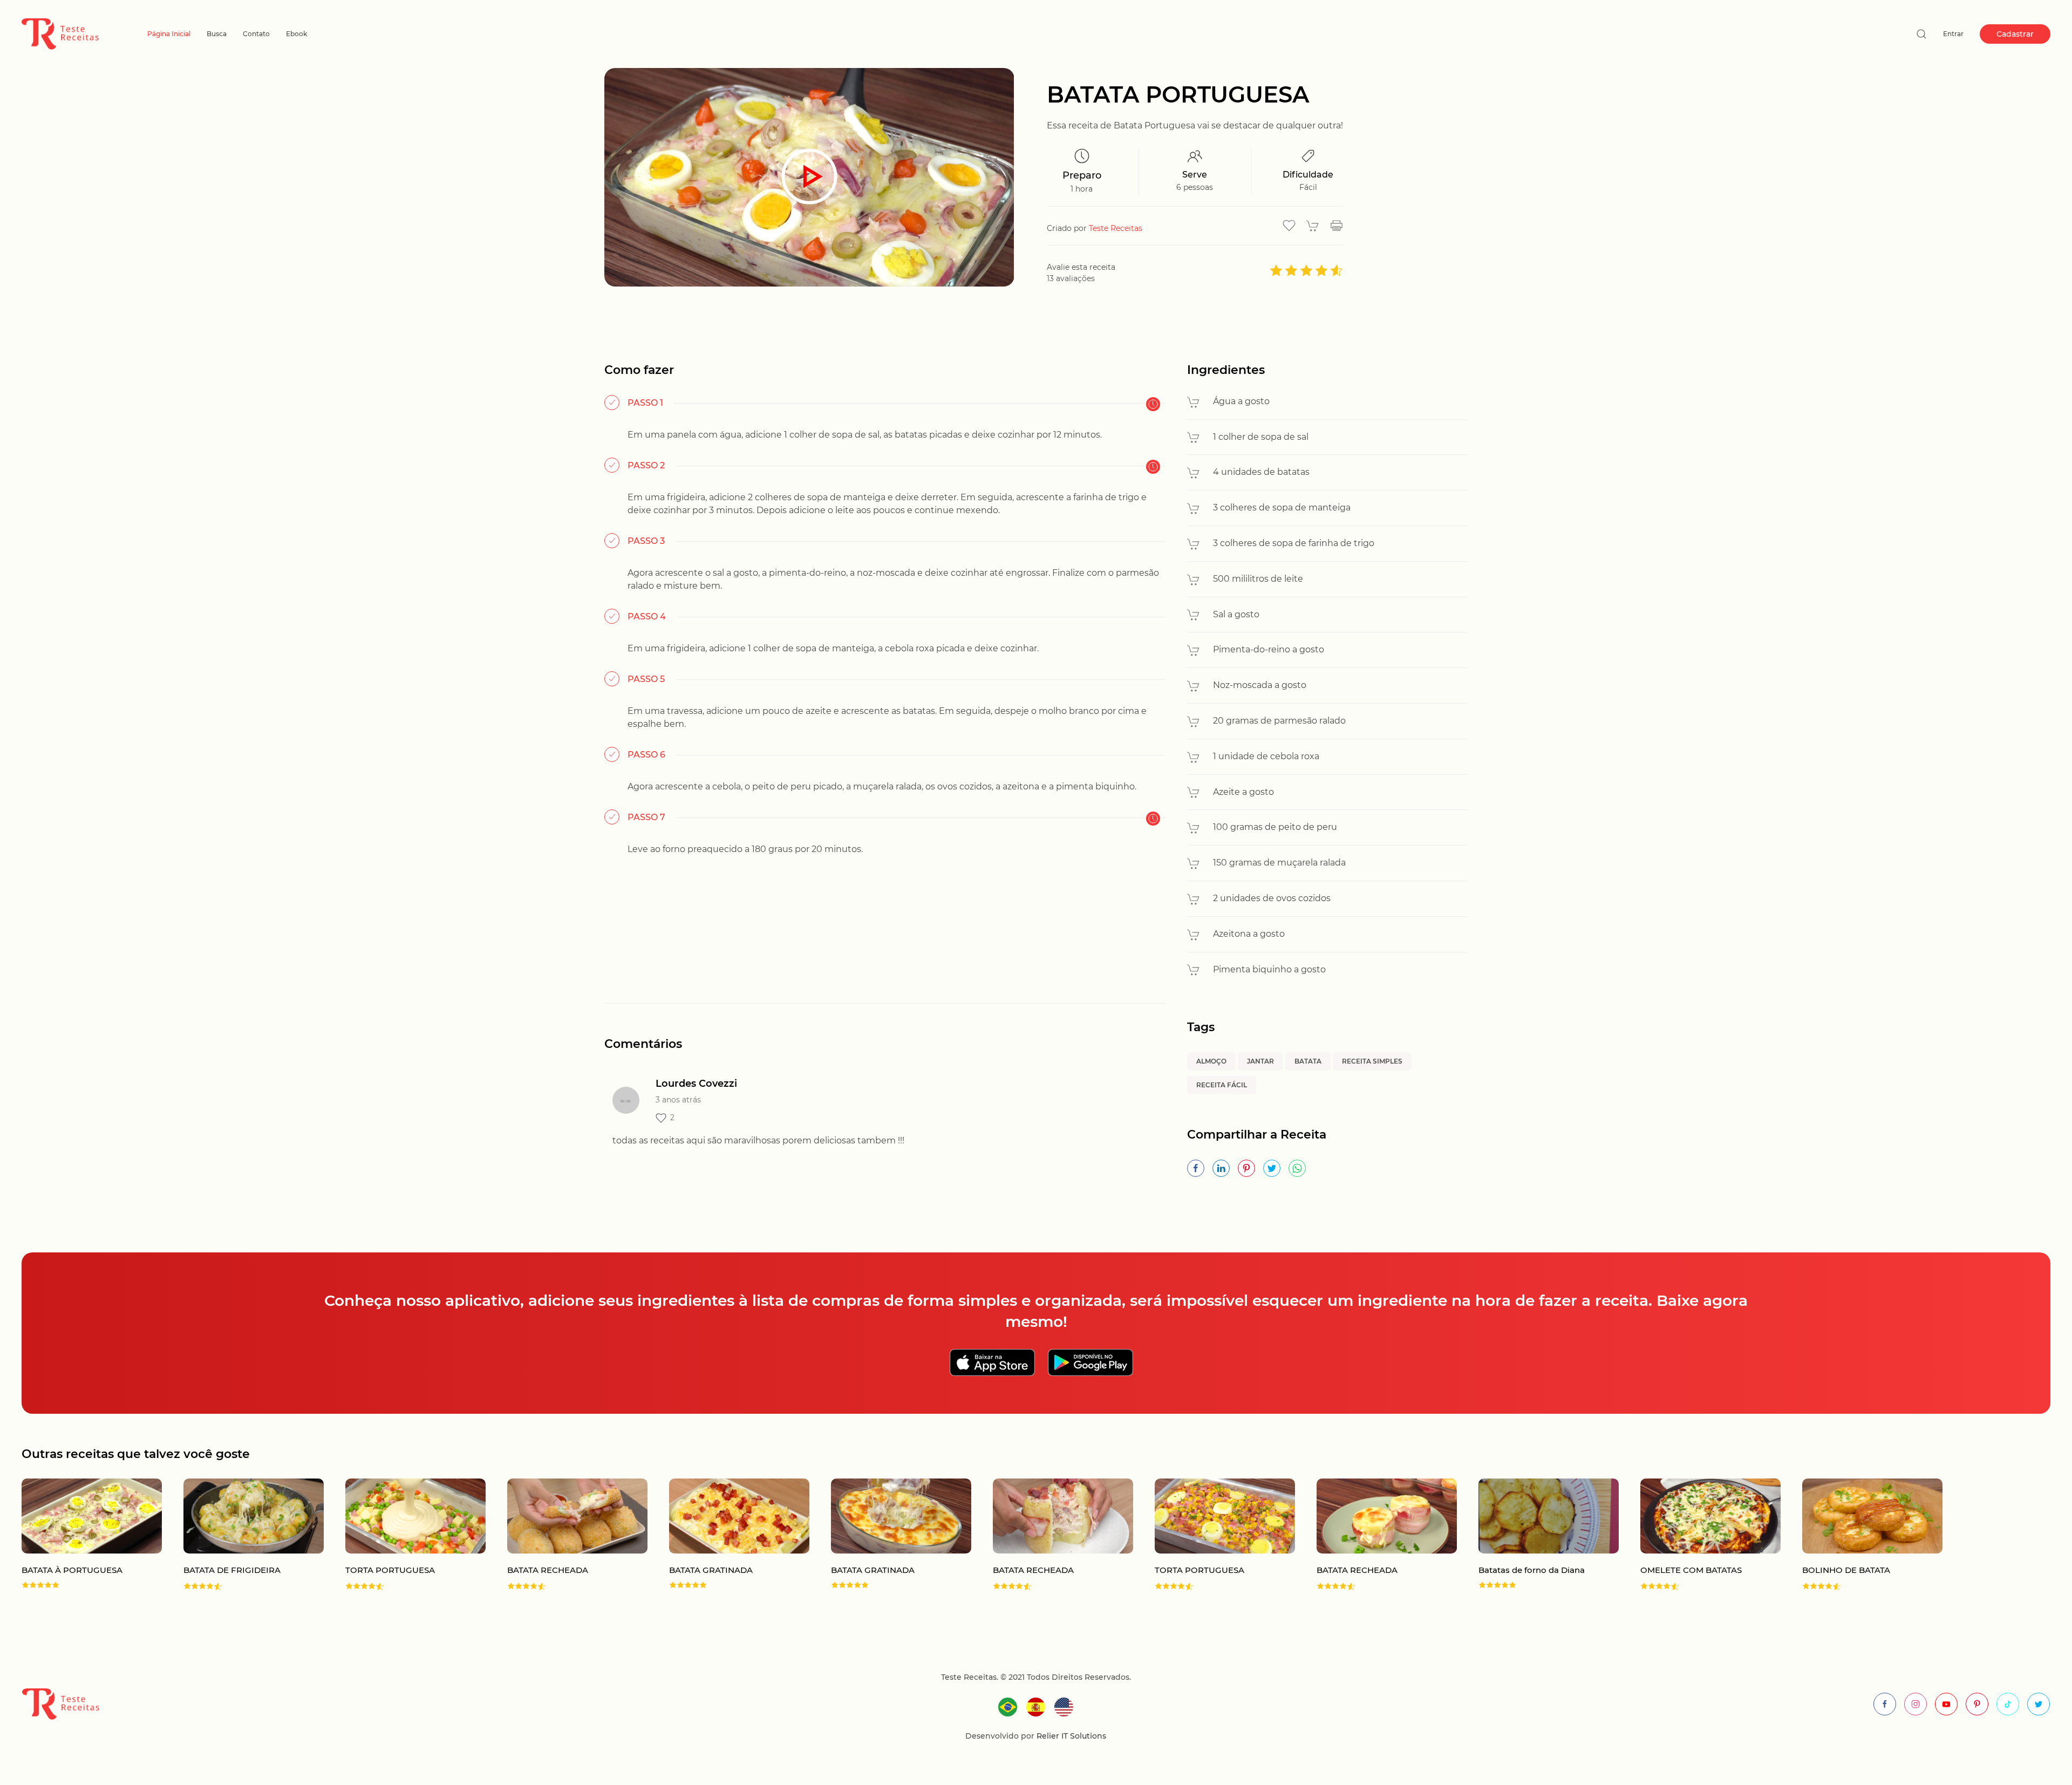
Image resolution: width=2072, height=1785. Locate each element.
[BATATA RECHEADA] (567, 1535)
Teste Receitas (1116, 228)
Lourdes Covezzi (696, 1084)
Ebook (297, 34)
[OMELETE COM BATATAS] (1700, 1535)
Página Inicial (169, 34)
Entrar (1953, 34)
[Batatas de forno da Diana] (1538, 1535)
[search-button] (1921, 34)
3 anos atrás (678, 1100)
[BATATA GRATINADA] (728, 1535)
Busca (217, 34)
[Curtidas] (661, 1118)
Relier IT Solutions (1070, 1736)
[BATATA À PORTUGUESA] (81, 1535)
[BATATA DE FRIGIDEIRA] (243, 1535)
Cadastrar (2015, 34)
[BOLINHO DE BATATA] (1862, 1535)
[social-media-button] (1885, 1704)
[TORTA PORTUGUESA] (405, 1535)
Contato (256, 34)
